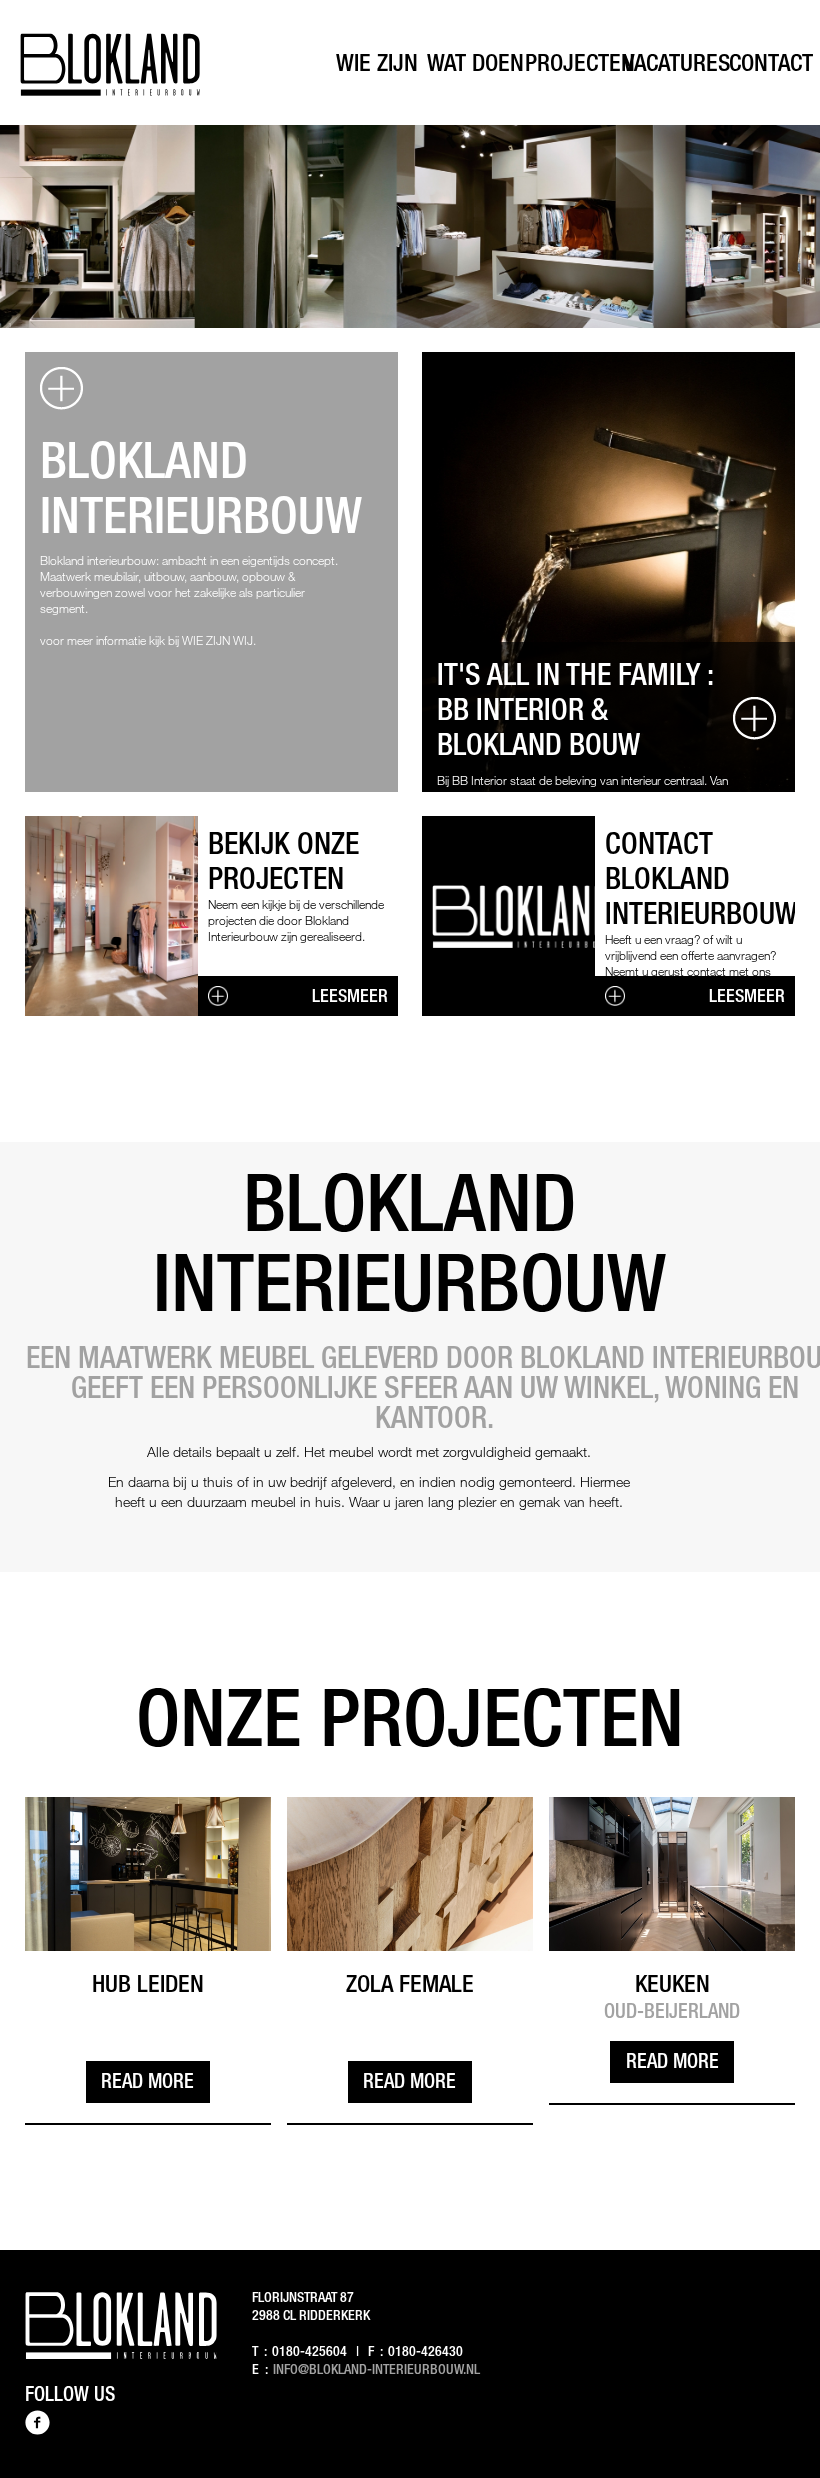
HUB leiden (148, 1983)
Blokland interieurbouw (201, 487)
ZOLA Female (410, 1983)
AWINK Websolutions (761, 2467)
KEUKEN (672, 1983)
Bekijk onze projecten (283, 860)
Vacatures (676, 62)
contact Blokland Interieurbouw (701, 878)
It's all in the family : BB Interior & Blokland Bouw (575, 709)
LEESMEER (350, 995)
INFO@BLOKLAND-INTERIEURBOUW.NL (376, 2369)
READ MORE (147, 2080)
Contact (771, 62)
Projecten (580, 62)
